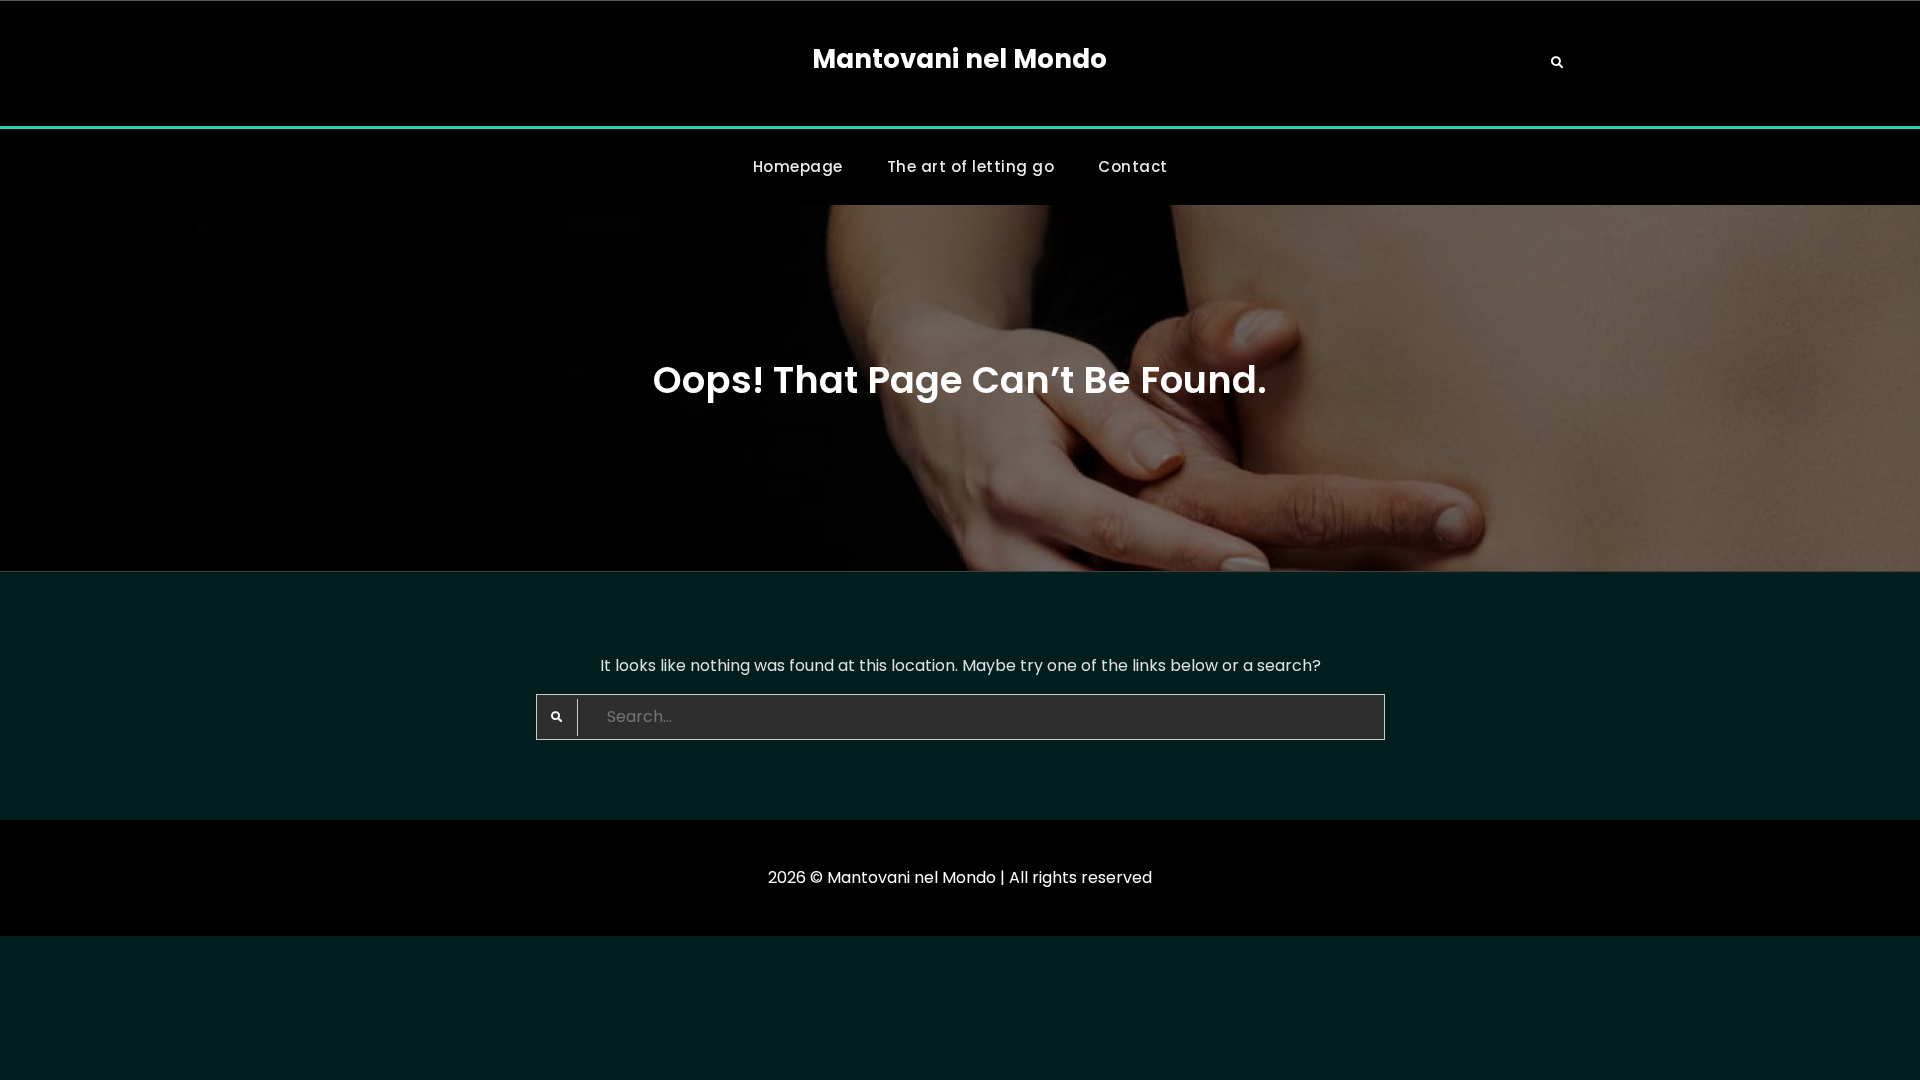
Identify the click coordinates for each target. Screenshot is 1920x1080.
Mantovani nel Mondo (959, 59)
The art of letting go (971, 166)
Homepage (798, 166)
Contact (1133, 166)
